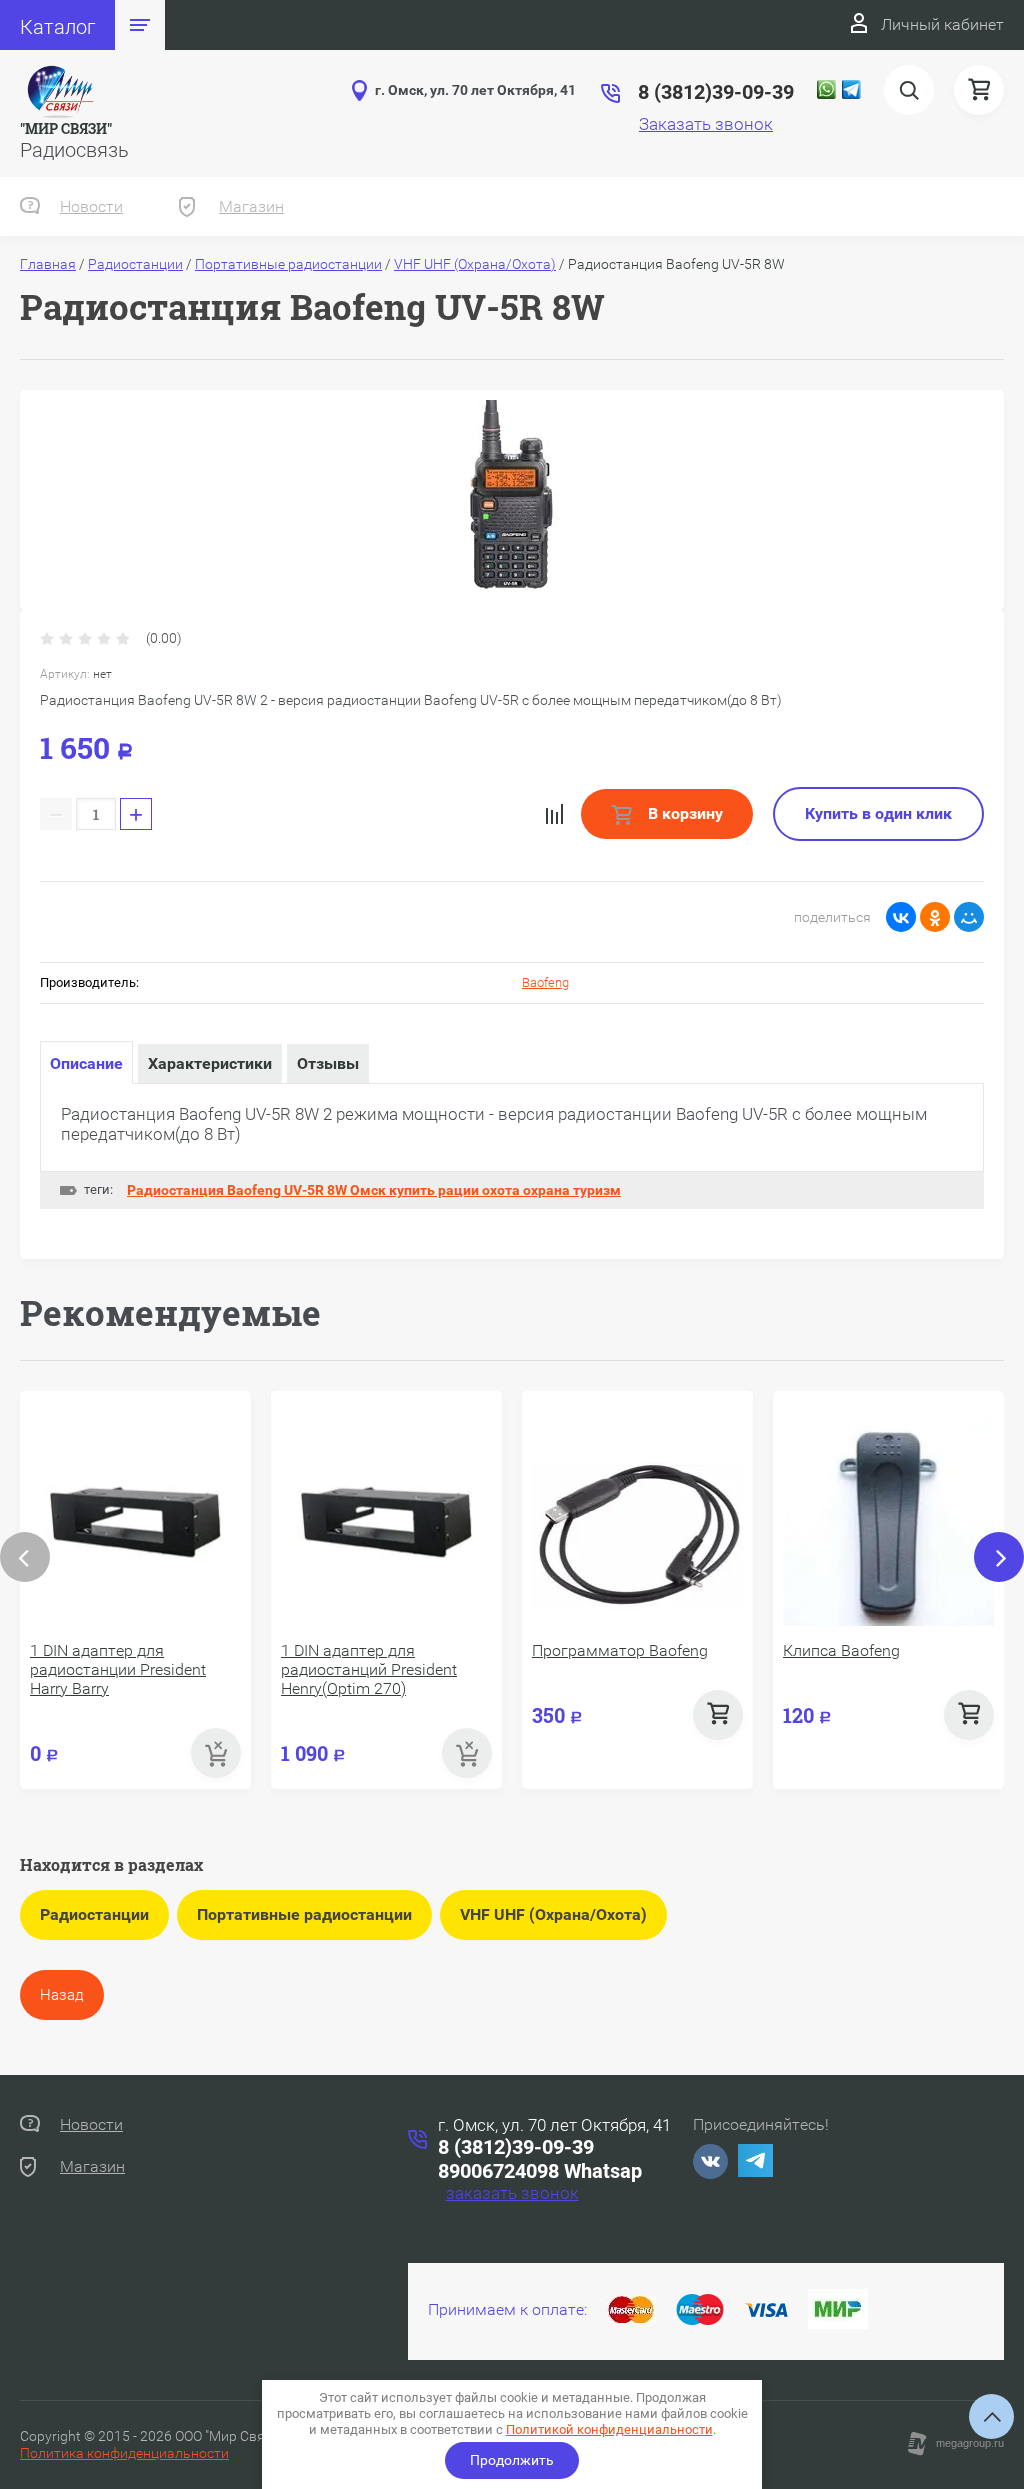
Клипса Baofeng (841, 1650)
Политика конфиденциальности (124, 2453)
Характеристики (210, 1063)
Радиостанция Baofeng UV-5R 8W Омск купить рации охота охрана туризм (374, 1190)
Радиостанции (135, 264)
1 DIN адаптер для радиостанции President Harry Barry (118, 1669)
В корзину (683, 813)
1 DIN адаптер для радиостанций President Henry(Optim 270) (369, 1669)
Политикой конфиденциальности (609, 2429)
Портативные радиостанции (288, 264)
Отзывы (328, 1063)
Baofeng (545, 982)
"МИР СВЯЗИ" (66, 128)
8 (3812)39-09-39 (516, 2147)
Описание (86, 1063)
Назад (62, 1995)
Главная (48, 264)
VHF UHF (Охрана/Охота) (475, 264)
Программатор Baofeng (620, 1650)
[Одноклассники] (935, 917)
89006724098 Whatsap (540, 2171)
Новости (91, 206)
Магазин (251, 206)
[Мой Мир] (969, 917)
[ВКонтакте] (901, 917)
